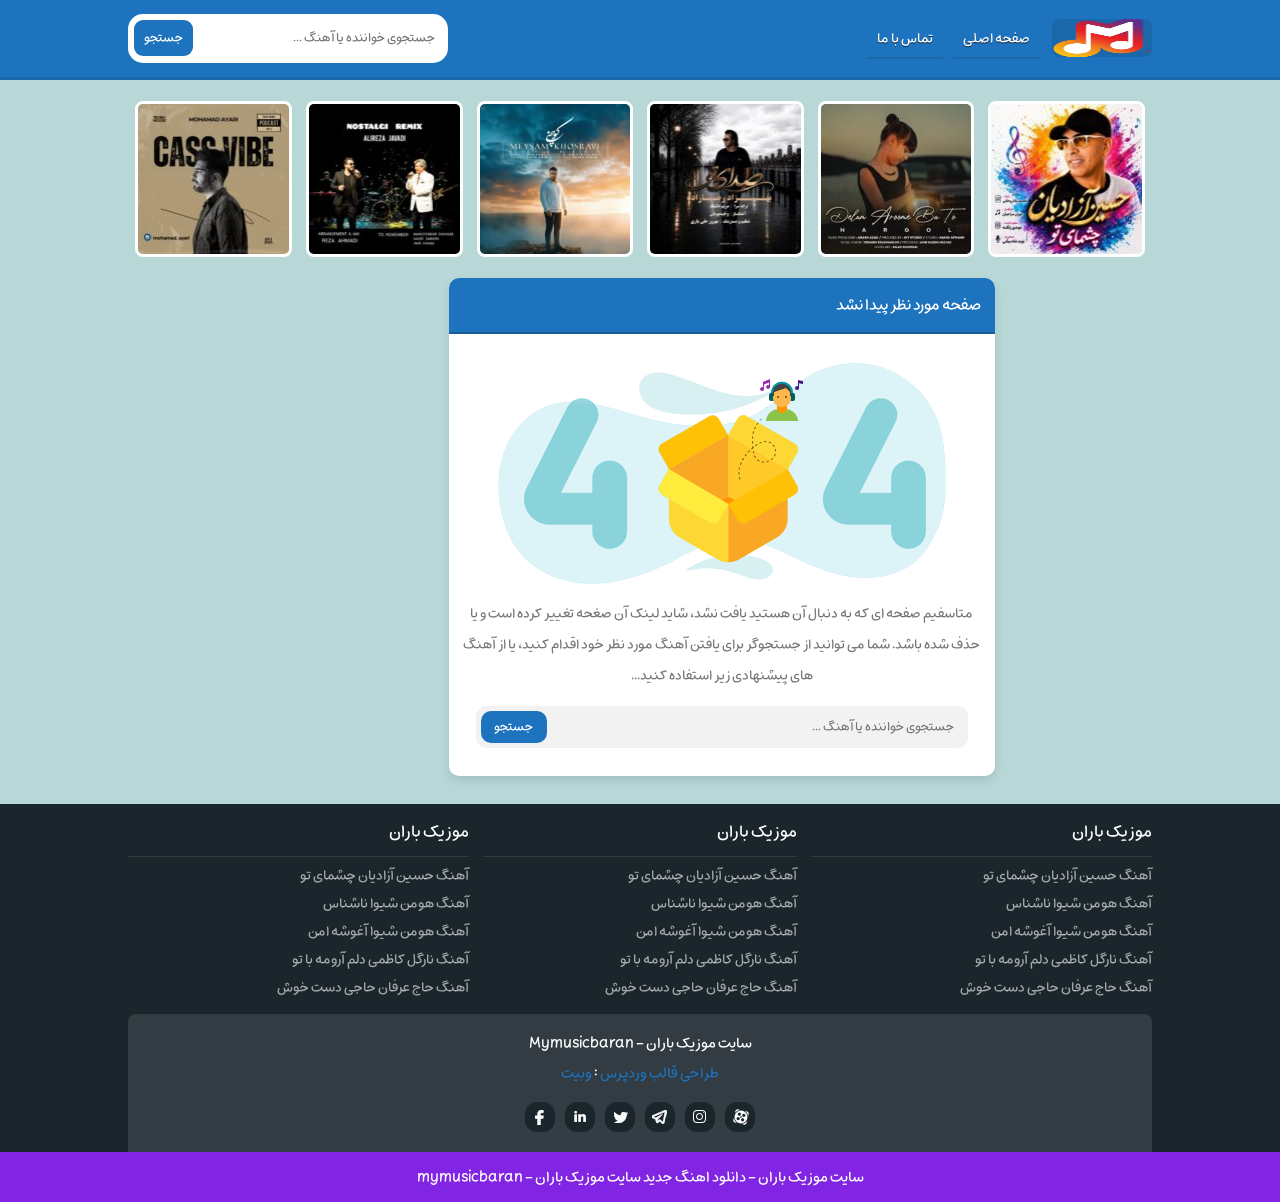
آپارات (740, 1117)
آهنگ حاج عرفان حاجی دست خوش (1056, 987)
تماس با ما (905, 38)
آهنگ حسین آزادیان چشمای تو (1067, 875)
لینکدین (580, 1117)
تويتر (620, 1117)
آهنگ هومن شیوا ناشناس (1079, 903)
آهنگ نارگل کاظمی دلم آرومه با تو (1063, 959)
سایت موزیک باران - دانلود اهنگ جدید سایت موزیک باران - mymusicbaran (640, 1177)
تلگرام (660, 1117)
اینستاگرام (700, 1117)
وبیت (576, 1073)
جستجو (163, 38)
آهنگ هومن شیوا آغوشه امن (1071, 931)
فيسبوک (540, 1117)
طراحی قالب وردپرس (659, 1073)
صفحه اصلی (996, 38)
